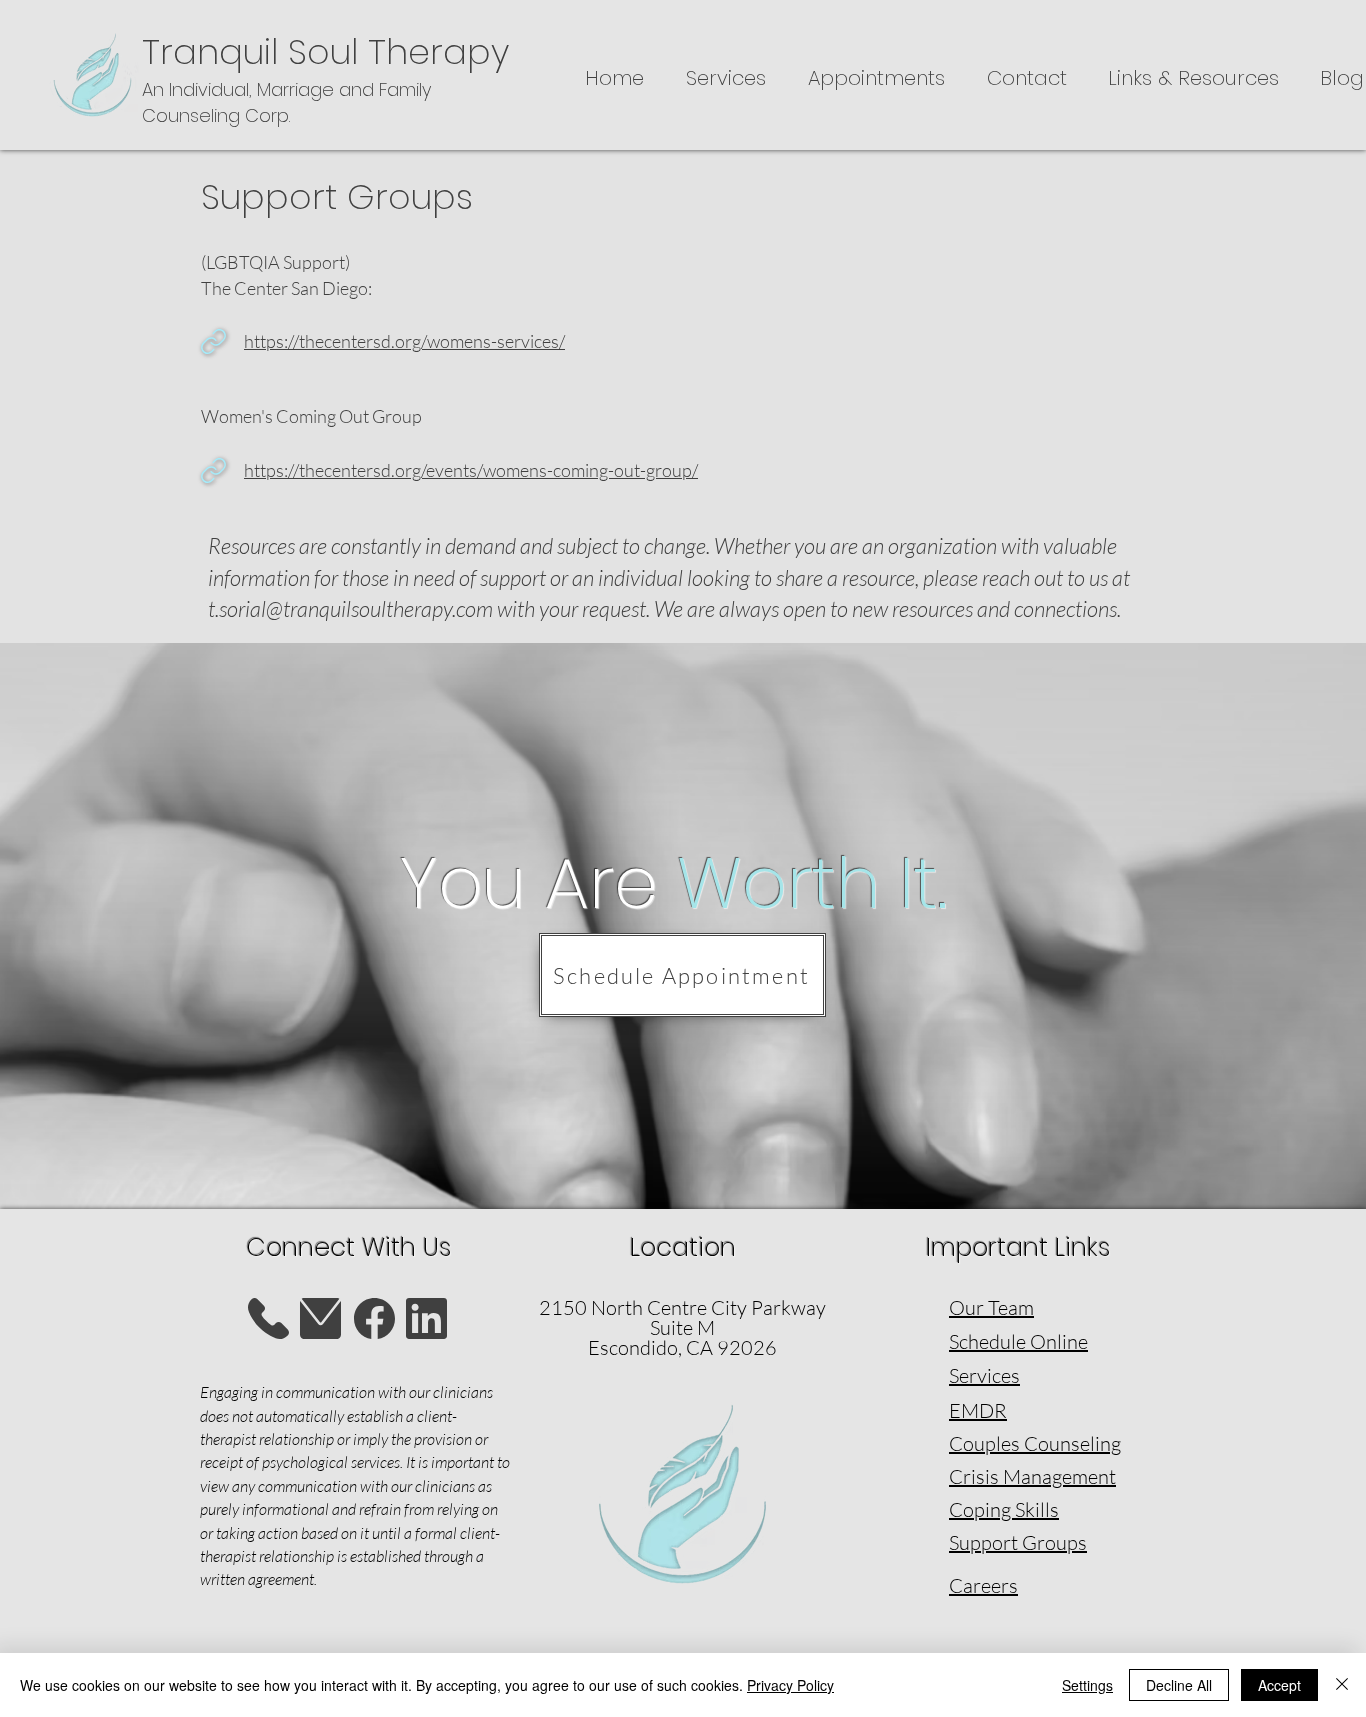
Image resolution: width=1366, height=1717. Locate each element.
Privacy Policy (790, 1685)
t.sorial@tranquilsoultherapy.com (350, 608)
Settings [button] (1087, 1685)
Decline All (1179, 1685)
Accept (1279, 1685)
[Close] (1342, 1685)
